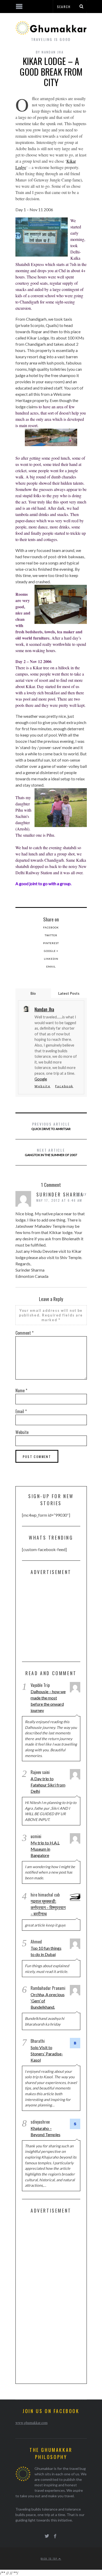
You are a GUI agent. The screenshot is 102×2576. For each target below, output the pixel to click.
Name (21, 1390)
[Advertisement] (61, 1620)
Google (41, 1079)
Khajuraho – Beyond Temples (46, 2131)
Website (42, 1086)
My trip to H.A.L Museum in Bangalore (45, 1849)
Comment (24, 1333)
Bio (33, 993)
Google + (51, 951)
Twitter (51, 935)
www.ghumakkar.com (32, 2423)
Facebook (51, 927)
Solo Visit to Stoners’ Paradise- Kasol (47, 2054)
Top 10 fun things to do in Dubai (46, 1951)
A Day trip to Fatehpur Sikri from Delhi (48, 1785)
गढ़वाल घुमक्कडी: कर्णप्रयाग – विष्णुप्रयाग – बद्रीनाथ (48, 1907)
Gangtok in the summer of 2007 (51, 1152)
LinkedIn (51, 959)
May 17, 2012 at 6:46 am (59, 1200)
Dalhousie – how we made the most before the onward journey (48, 1701)
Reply (82, 1194)
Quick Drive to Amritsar (51, 1126)
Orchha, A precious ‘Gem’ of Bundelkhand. (48, 2001)
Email (51, 967)
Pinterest (51, 943)
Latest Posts (69, 993)
